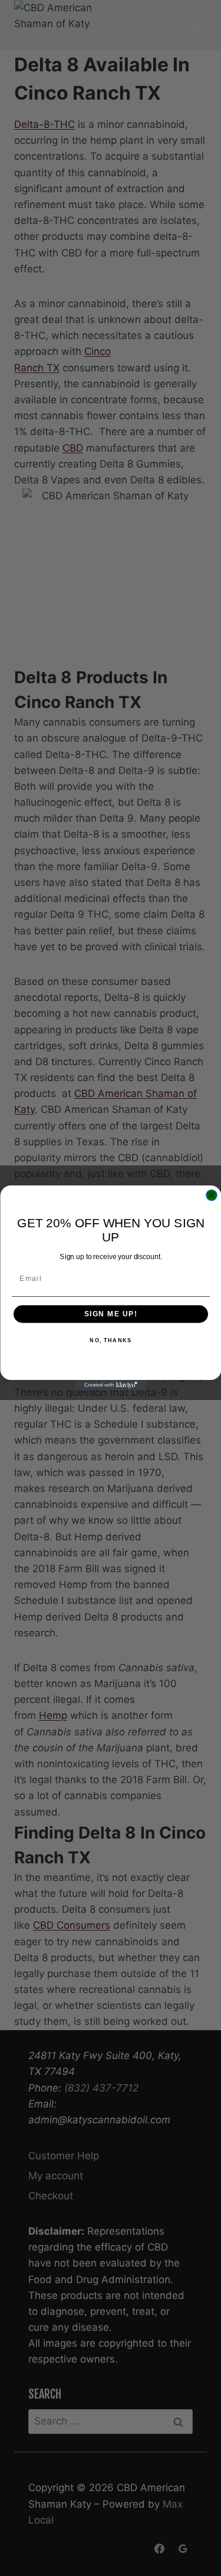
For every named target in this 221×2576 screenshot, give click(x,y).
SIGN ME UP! (111, 1314)
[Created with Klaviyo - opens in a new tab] (111, 1385)
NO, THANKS (111, 1341)
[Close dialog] (212, 1195)
